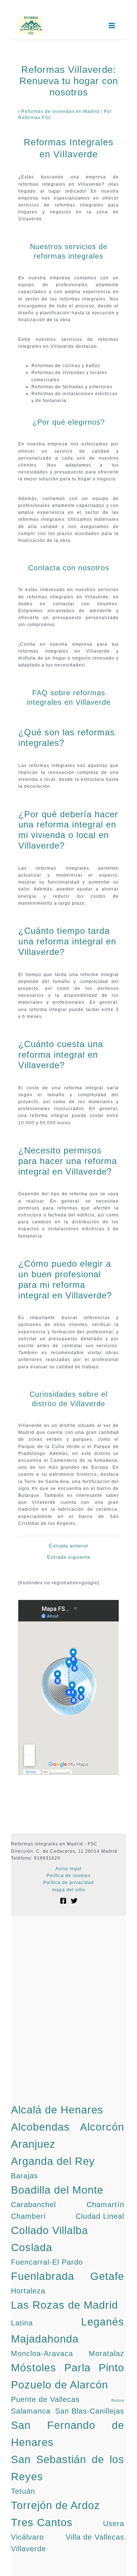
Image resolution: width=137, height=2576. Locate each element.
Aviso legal (68, 1869)
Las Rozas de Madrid (64, 2305)
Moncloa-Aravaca (42, 2353)
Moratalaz (106, 2353)
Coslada (32, 2247)
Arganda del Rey (53, 2161)
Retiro (118, 2400)
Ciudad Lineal (100, 2216)
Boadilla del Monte (57, 2190)
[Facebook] (63, 1901)
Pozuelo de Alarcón (60, 2385)
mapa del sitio (69, 1890)
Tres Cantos (42, 2522)
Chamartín (105, 2205)
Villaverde (28, 2549)
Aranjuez (33, 2144)
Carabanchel (33, 2205)
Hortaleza (28, 2291)
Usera (114, 2524)
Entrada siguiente (69, 1557)
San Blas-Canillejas (90, 2411)
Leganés (103, 2322)
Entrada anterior (69, 1546)
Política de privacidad (68, 1883)
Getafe (107, 2276)
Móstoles (34, 2367)
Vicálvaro (27, 2537)
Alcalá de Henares (57, 2110)
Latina (22, 2323)
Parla (77, 2367)
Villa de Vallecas (95, 2537)
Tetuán (23, 2491)
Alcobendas (40, 2127)
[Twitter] (74, 1901)
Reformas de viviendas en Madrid (60, 111)
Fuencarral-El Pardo (47, 2262)
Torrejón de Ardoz (56, 2505)
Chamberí (28, 2216)
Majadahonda (45, 2339)
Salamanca (31, 2411)
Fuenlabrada (43, 2276)
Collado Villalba (50, 2230)
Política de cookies (68, 1876)
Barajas (24, 2176)
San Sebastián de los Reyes (68, 2468)
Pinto (111, 2367)
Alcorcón (102, 2127)
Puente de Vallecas (45, 2399)
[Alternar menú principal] (112, 25)
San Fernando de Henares (68, 2434)
